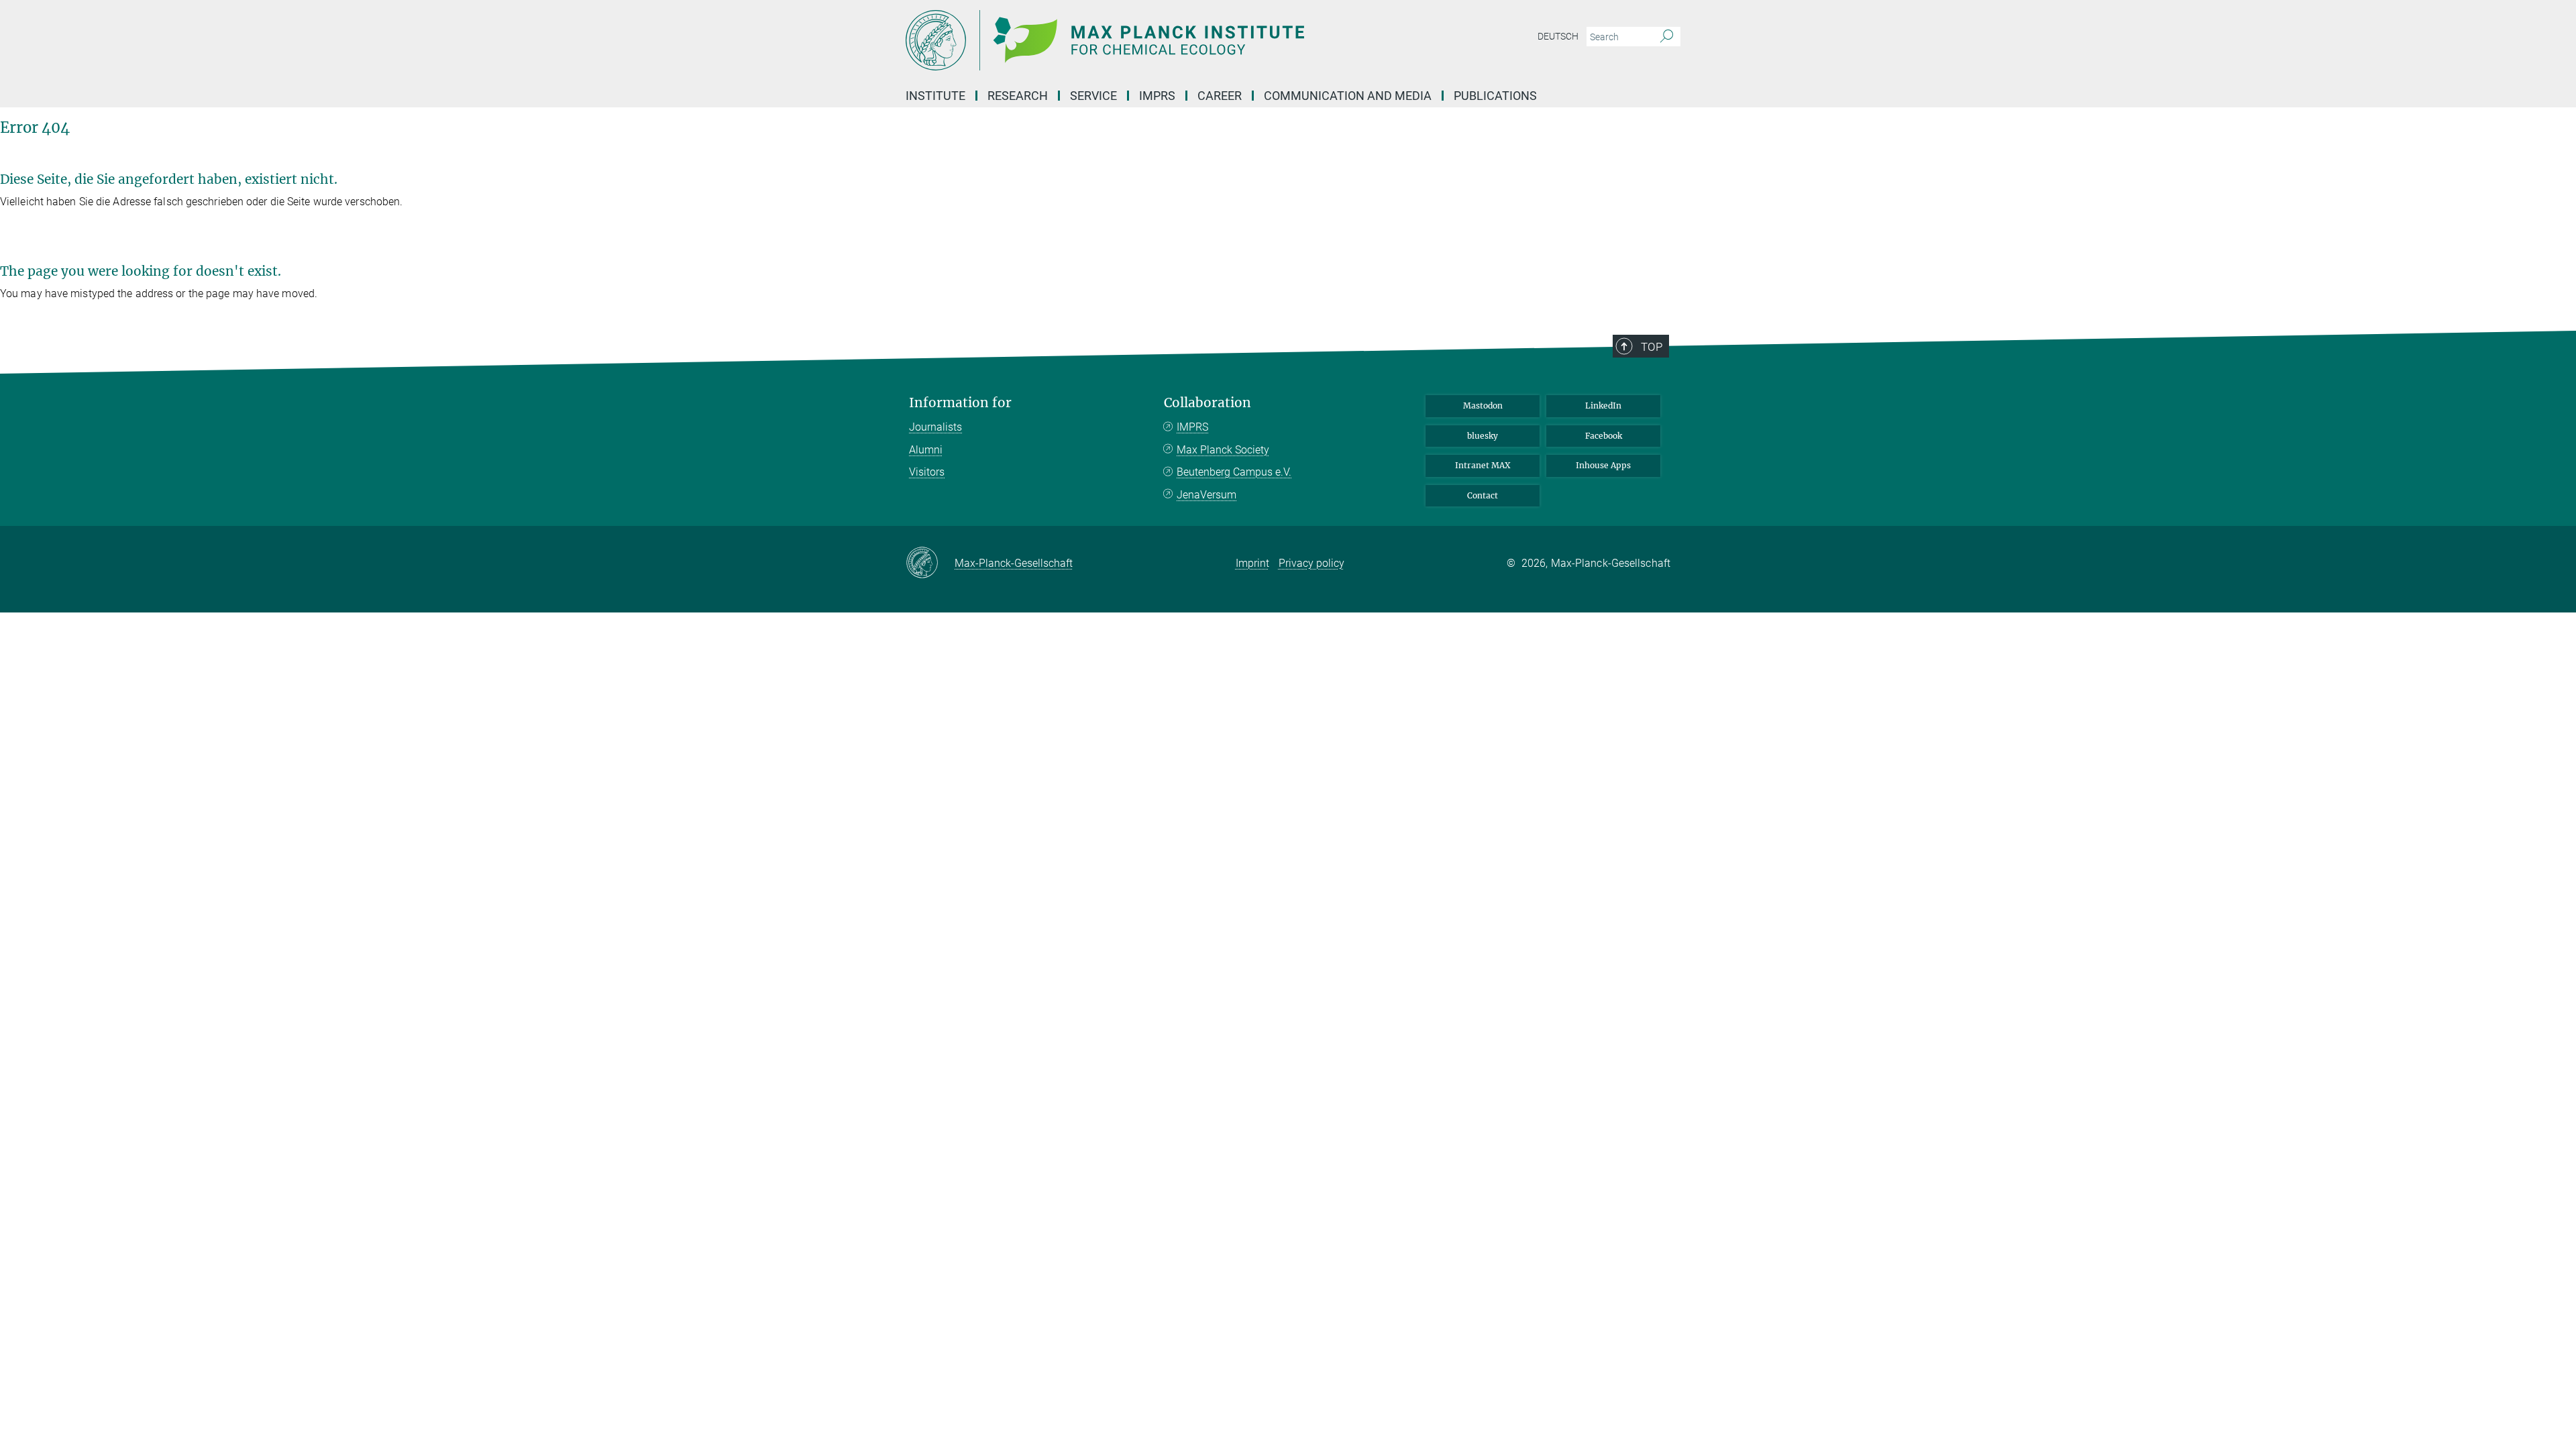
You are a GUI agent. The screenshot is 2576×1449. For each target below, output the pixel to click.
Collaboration (1207, 403)
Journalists (935, 427)
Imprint (1252, 563)
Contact (1483, 495)
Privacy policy (1311, 563)
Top (1652, 347)
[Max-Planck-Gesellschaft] (930, 563)
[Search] (1667, 37)
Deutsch (1558, 36)
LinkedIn (1603, 406)
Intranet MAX (1483, 465)
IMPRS (1157, 96)
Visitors (927, 472)
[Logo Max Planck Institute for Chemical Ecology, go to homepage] (1157, 40)
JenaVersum (1206, 495)
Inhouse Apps (1603, 465)
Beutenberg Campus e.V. (1234, 472)
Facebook (1604, 436)
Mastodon (1483, 406)
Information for (960, 403)
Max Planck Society (1223, 450)
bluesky (1483, 436)
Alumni (926, 450)
